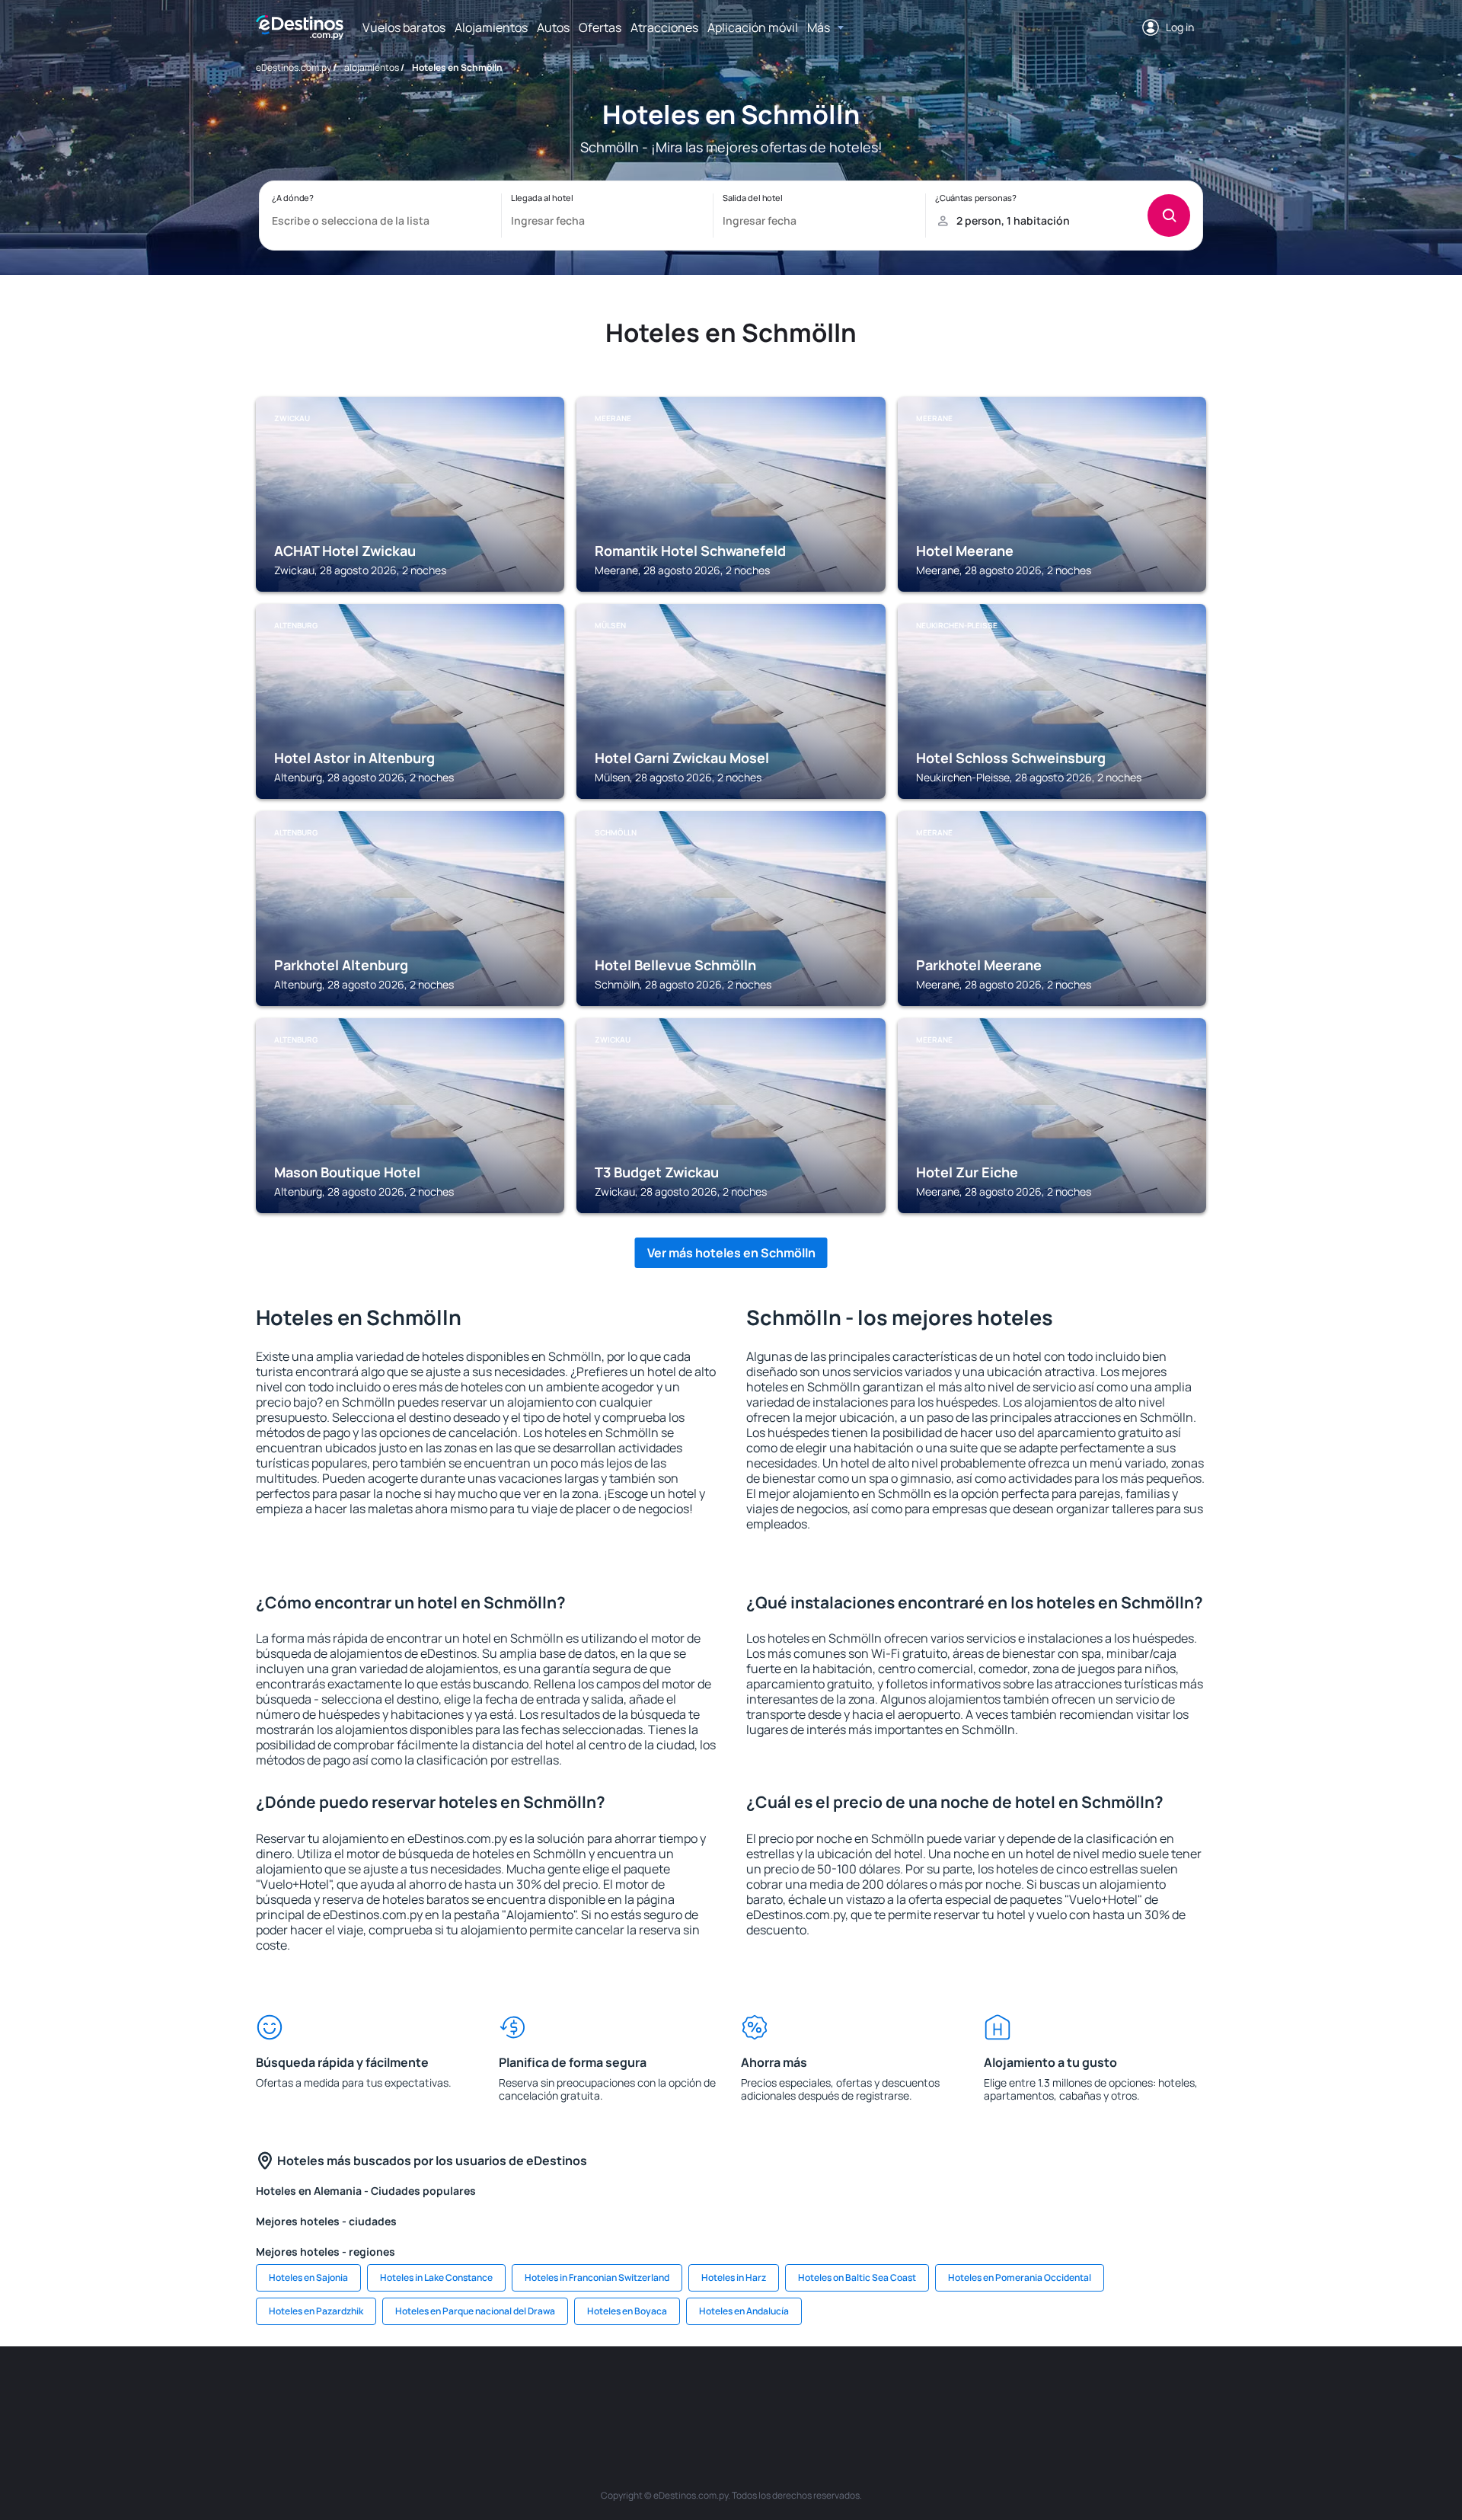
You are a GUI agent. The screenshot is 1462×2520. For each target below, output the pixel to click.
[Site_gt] (1051, 2392)
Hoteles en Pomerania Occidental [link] (1020, 2277)
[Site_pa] (914, 2392)
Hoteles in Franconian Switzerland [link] (597, 2277)
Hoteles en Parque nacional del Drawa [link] (475, 2311)
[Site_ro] (411, 2392)
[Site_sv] (959, 2392)
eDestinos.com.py (294, 67)
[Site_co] (822, 2392)
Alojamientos (491, 27)
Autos (553, 27)
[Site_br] (365, 2392)
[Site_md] (685, 2392)
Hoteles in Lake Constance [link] (436, 2277)
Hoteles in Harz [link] (734, 2277)
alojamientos (372, 67)
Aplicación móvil (753, 27)
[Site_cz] (640, 2392)
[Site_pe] (548, 2392)
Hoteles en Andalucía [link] (744, 2311)
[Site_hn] (1096, 2392)
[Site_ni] (1005, 2392)
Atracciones (664, 27)
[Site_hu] (777, 2392)
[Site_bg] (457, 2392)
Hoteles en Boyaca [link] (627, 2311)
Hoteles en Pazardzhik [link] (316, 2311)
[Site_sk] (731, 2392)
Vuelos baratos (404, 27)
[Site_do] (868, 2392)
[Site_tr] (594, 2392)
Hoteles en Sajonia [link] (308, 2277)
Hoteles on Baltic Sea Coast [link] (857, 2277)
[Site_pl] (503, 2392)
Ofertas (600, 27)
